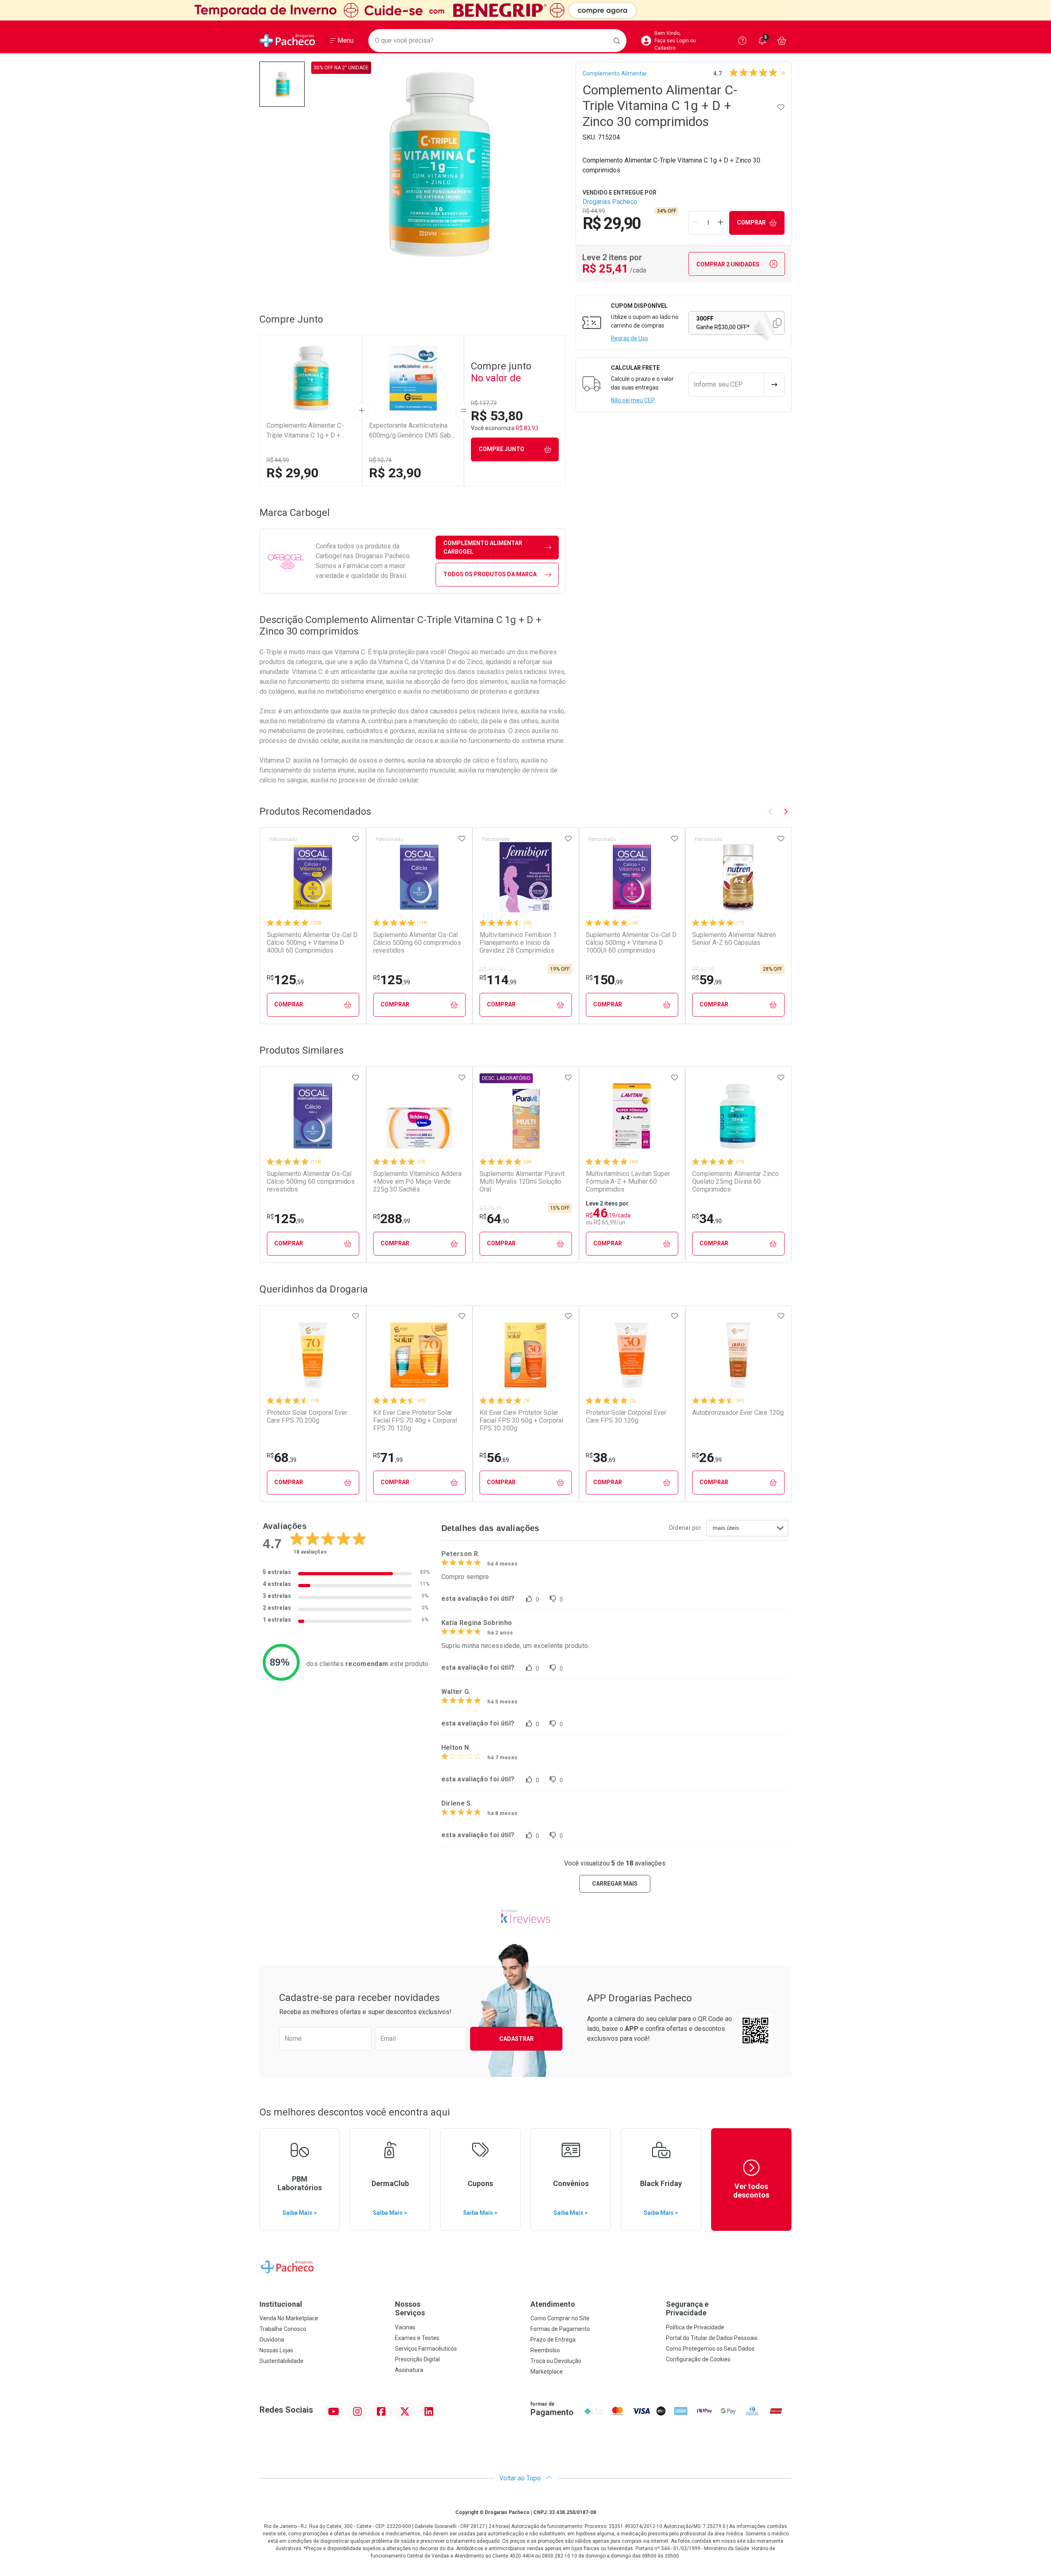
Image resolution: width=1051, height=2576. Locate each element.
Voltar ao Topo (521, 2478)
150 (604, 980)
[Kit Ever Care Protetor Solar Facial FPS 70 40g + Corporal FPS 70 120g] (419, 1355)
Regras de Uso (630, 338)
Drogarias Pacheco (610, 202)
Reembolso (545, 2350)
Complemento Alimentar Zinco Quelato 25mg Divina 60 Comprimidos (735, 1181)
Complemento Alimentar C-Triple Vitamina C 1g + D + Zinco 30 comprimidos (305, 431)
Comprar (751, 222)
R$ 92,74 (380, 460)
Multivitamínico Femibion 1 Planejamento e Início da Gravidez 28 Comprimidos (518, 943)
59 (707, 980)
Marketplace (547, 2372)
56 (494, 1458)
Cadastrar (516, 2039)
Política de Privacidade (695, 2327)
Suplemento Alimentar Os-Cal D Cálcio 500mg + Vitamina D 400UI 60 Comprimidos (312, 943)
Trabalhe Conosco (283, 2329)
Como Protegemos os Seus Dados (710, 2349)
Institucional (281, 2304)
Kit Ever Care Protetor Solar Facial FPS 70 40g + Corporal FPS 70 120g (415, 1420)
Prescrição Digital (417, 2359)
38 (601, 1458)
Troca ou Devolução (556, 2361)
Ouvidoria (272, 2340)
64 (494, 1219)
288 (392, 1219)
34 (707, 1219)
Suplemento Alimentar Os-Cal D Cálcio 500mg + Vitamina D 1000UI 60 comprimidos (631, 943)
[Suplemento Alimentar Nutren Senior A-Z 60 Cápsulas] (738, 877)
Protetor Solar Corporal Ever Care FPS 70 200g (307, 1416)
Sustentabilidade (281, 2361)
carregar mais (615, 1884)
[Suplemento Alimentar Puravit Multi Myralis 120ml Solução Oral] (525, 1116)
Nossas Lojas (276, 2350)
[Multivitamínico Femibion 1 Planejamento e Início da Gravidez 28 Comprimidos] (525, 877)
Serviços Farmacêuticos (426, 2349)
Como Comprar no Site (560, 2318)
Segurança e (687, 2309)
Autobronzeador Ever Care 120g (738, 1413)
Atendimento (553, 2304)
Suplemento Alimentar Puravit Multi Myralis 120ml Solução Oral (522, 1181)
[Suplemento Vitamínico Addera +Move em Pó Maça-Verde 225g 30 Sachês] (419, 1116)
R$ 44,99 (278, 460)
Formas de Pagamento (560, 2329)
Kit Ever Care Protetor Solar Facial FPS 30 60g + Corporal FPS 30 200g (521, 1420)
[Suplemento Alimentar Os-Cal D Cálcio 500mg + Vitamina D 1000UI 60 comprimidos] (632, 877)
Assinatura (409, 2370)
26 (707, 1458)
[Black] (525, 10)
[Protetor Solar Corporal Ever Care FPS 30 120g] (632, 1355)
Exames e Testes (417, 2338)
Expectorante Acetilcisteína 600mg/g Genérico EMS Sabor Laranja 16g (413, 431)
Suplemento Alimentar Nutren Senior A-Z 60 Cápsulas (734, 939)
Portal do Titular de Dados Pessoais (712, 2338)
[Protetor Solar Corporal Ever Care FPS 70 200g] (313, 1355)
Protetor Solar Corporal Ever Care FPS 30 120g (626, 1416)
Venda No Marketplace (289, 2318)
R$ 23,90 (395, 473)
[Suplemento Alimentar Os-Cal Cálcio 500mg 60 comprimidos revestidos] (419, 877)
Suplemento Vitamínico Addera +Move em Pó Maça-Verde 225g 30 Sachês (417, 1181)
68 (282, 1458)
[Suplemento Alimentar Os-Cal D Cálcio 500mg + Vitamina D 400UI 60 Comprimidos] (313, 877)
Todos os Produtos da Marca (490, 574)
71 (388, 1458)
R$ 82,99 (703, 969)
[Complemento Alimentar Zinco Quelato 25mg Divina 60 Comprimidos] (738, 1116)
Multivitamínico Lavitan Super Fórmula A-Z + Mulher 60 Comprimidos (628, 1181)
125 (285, 980)
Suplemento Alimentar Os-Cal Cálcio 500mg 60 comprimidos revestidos (417, 943)
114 (498, 980)
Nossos (410, 2309)
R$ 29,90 (293, 473)
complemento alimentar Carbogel (483, 547)
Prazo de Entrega (553, 2340)
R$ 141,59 (492, 969)
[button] (282, 84)
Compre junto (501, 449)
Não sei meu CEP (633, 400)
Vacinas (405, 2327)
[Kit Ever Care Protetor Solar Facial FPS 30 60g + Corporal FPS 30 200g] (525, 1355)
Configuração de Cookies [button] (698, 2359)
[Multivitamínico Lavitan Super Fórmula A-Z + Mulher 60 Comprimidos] (632, 1116)
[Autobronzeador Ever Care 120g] (738, 1355)
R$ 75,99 (491, 1208)
